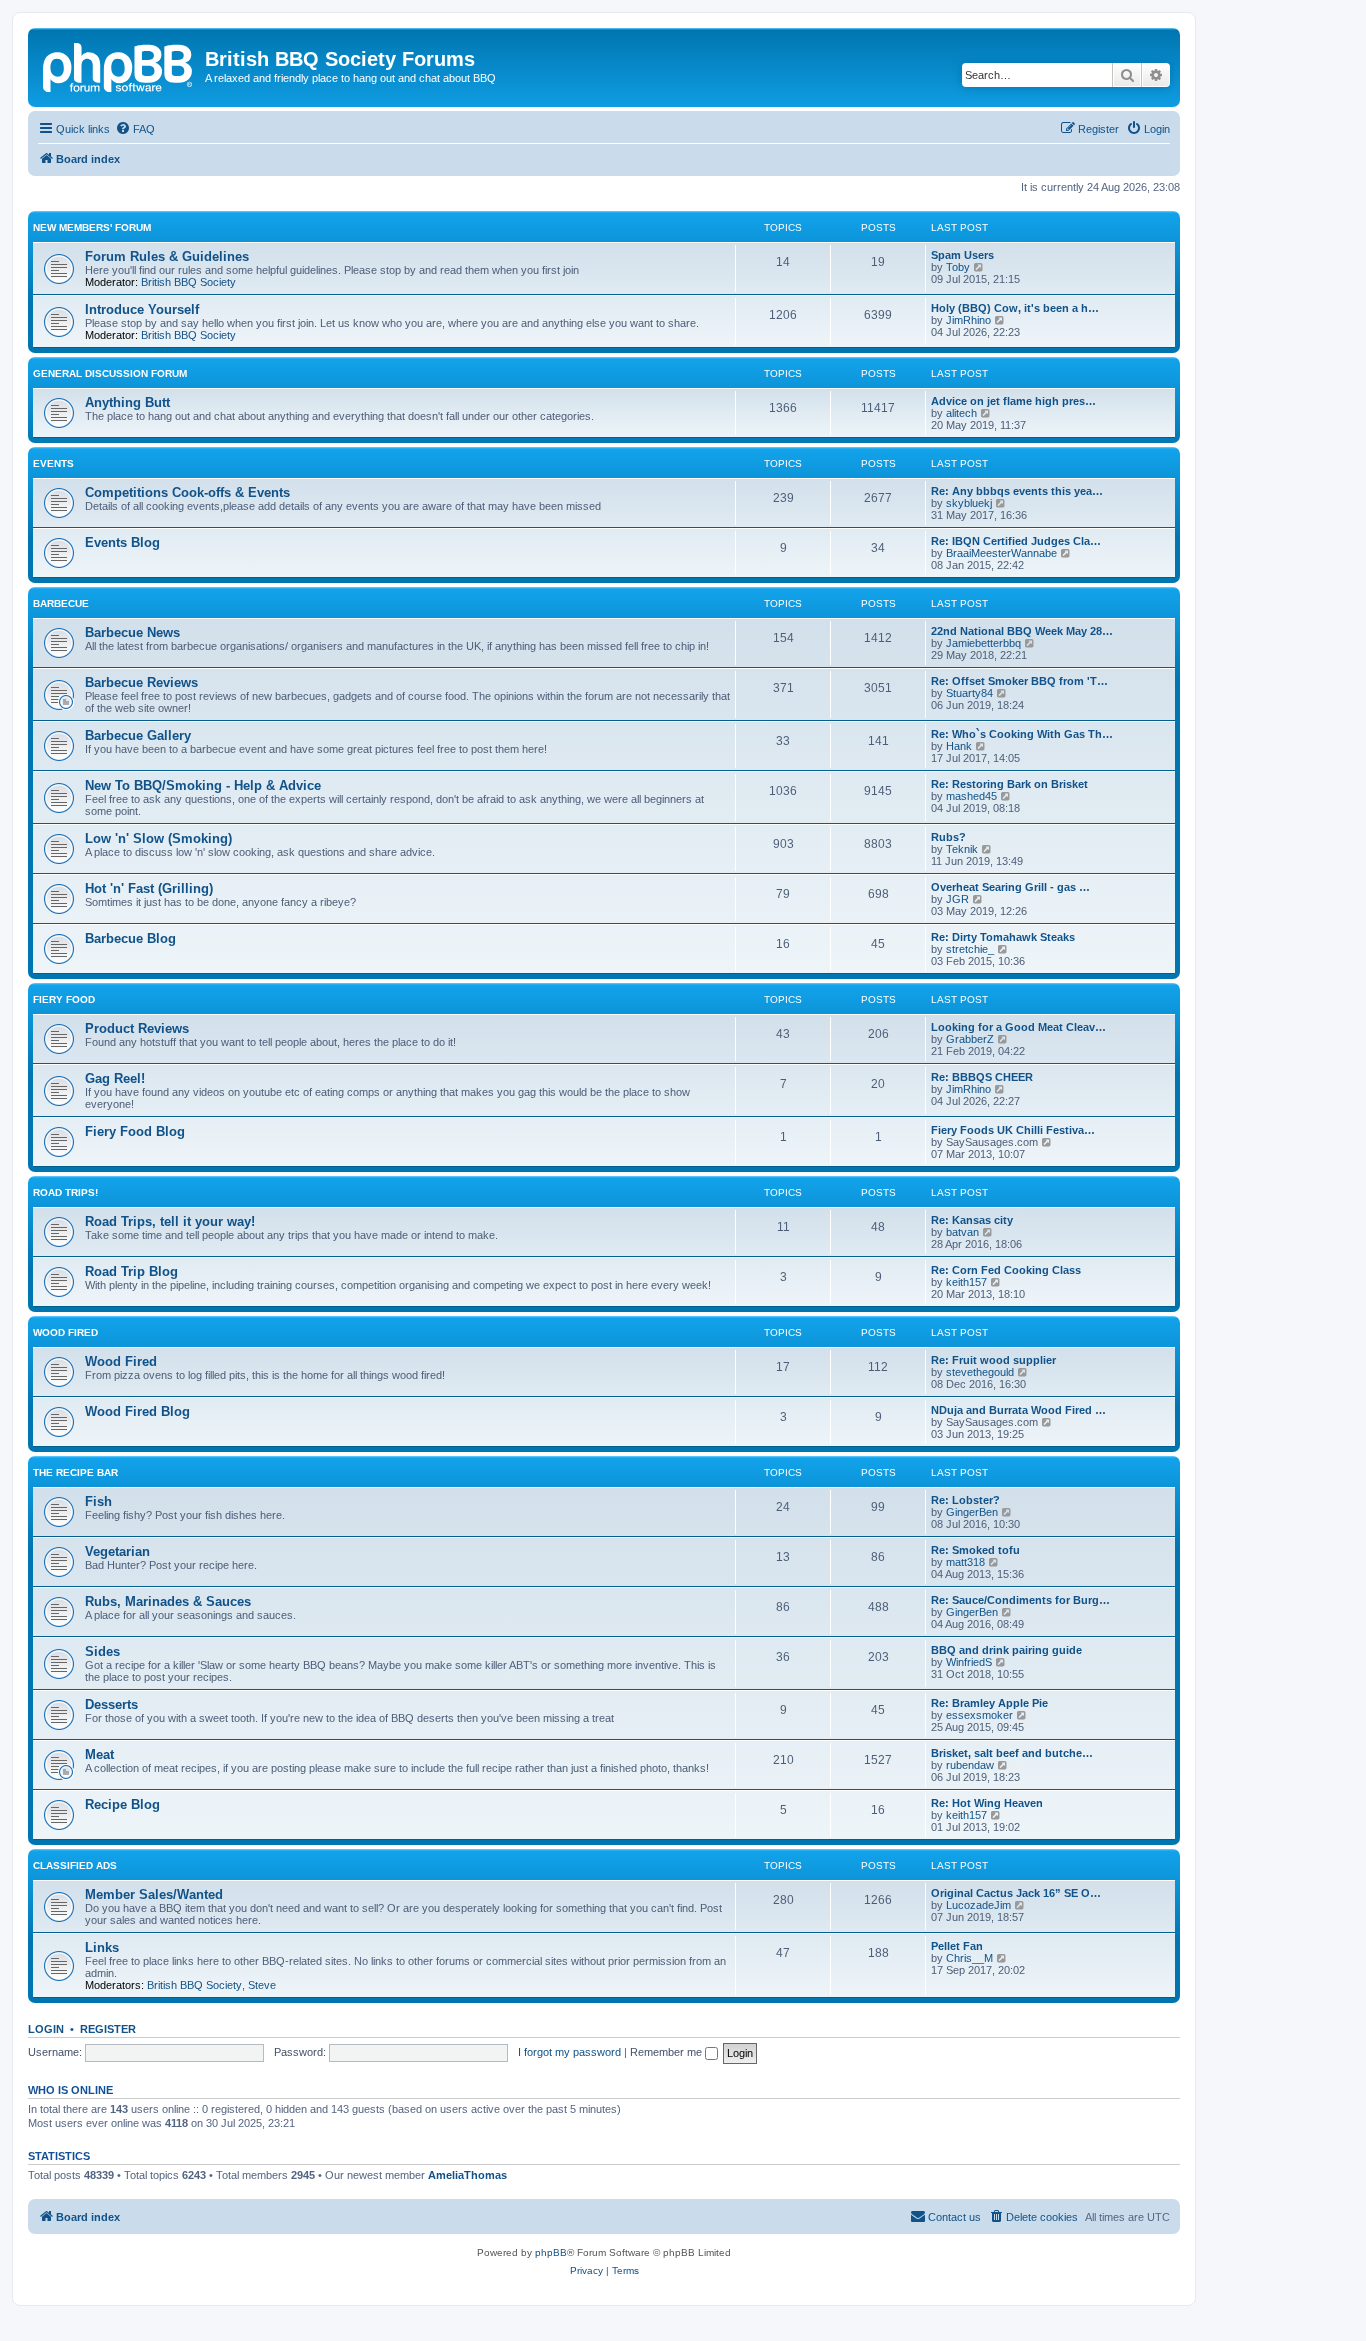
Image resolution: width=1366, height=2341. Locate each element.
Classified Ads (75, 1865)
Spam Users (962, 255)
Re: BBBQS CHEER (982, 1077)
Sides (102, 1651)
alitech (961, 413)
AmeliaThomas (467, 2175)
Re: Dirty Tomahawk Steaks (1003, 937)
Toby (958, 267)
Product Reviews (137, 1028)
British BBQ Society (188, 282)
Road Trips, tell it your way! (170, 1221)
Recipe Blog (122, 1804)
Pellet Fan (957, 1946)
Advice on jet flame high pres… (1013, 401)
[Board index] (119, 65)
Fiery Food (64, 999)
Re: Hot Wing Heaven (987, 1803)
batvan (962, 1232)
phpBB (551, 2252)
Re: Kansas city (972, 1220)
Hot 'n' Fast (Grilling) (149, 888)
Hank (959, 746)
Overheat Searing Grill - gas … (1010, 887)
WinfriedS (969, 1662)
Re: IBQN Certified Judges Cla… (1016, 541)
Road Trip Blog (131, 1271)
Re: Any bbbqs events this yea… (1017, 491)
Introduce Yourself (142, 309)
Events (53, 463)
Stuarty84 (969, 693)
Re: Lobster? (965, 1500)
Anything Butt (127, 402)
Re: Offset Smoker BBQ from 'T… (1019, 681)
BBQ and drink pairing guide (1006, 1650)
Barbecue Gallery (138, 735)
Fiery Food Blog (135, 1131)
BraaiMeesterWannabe (1001, 553)
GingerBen (972, 1512)
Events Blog (122, 542)
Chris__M (969, 1958)
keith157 (966, 1282)
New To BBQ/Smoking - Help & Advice (203, 785)
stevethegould (980, 1372)
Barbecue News (132, 632)
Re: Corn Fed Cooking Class (1006, 1270)
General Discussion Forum (110, 373)
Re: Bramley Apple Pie (989, 1703)
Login (46, 2029)
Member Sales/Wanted (154, 1894)
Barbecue (61, 603)
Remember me (667, 2052)
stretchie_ (970, 949)
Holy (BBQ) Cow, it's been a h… (1015, 308)
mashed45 (971, 796)
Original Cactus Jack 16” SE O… (1016, 1893)
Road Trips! (65, 1192)
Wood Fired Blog (137, 1411)
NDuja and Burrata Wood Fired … (1018, 1410)
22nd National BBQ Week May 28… (1022, 631)
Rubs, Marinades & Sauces (168, 1601)
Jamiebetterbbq (983, 643)
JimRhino (968, 320)
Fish (98, 1501)
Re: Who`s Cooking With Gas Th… (1022, 734)
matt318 (965, 1562)
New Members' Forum (92, 227)
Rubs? (948, 837)
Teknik (962, 849)
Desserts (111, 1704)
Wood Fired (65, 1332)
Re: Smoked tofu (975, 1550)
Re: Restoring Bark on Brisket (1009, 784)
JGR (957, 899)
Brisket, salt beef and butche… (1012, 1753)
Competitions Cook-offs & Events (187, 492)
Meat (99, 1754)
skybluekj (969, 503)
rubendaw (970, 1765)
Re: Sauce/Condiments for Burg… (1020, 1600)
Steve (262, 1985)
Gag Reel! (115, 1078)
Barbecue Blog (130, 938)
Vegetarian (117, 1551)
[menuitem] (135, 129)
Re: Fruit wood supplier (993, 1360)
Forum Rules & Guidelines (167, 256)
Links (102, 1947)
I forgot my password (569, 2052)
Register (108, 2029)
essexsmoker (979, 1715)
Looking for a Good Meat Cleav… (1018, 1027)
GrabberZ (970, 1039)
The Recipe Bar (75, 1472)
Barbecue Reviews (141, 682)
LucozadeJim (978, 1905)
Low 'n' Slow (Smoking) (158, 838)
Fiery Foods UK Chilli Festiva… (1013, 1130)
